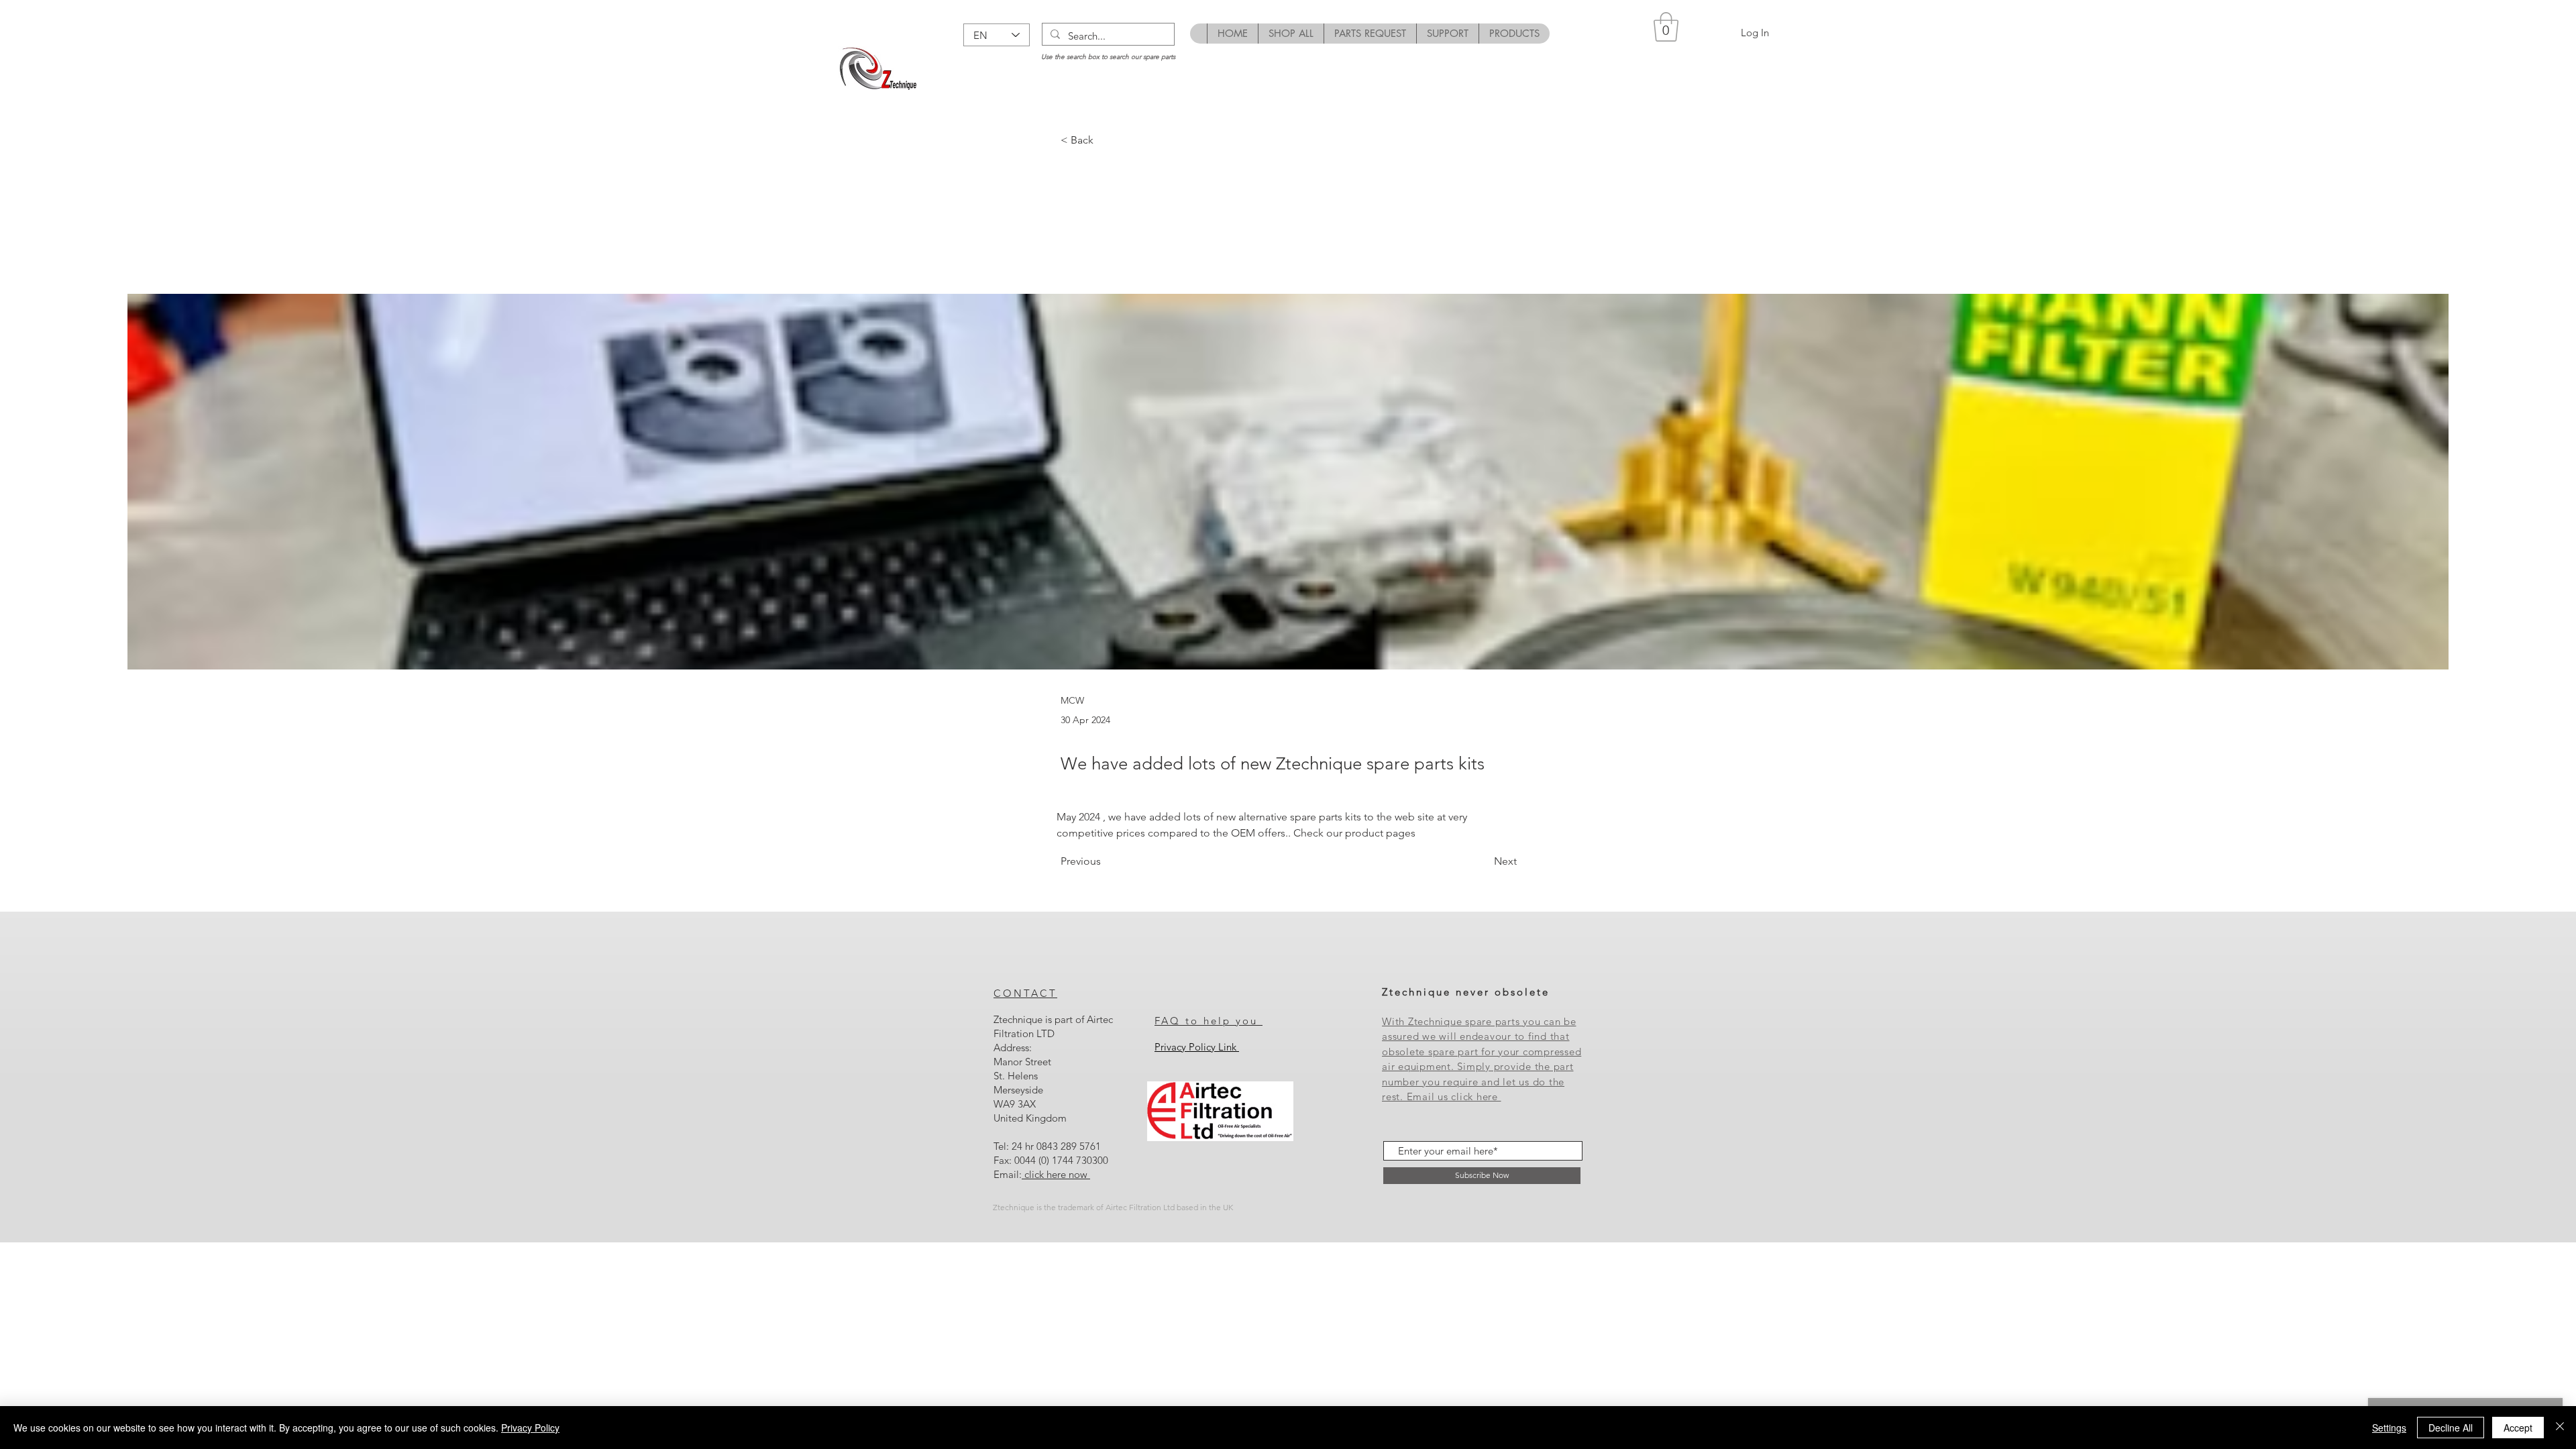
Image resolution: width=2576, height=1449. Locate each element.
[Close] (2560, 1428)
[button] (1666, 27)
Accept (2518, 1428)
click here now (1056, 1174)
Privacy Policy (530, 1428)
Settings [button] (2389, 1428)
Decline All (2451, 1428)
